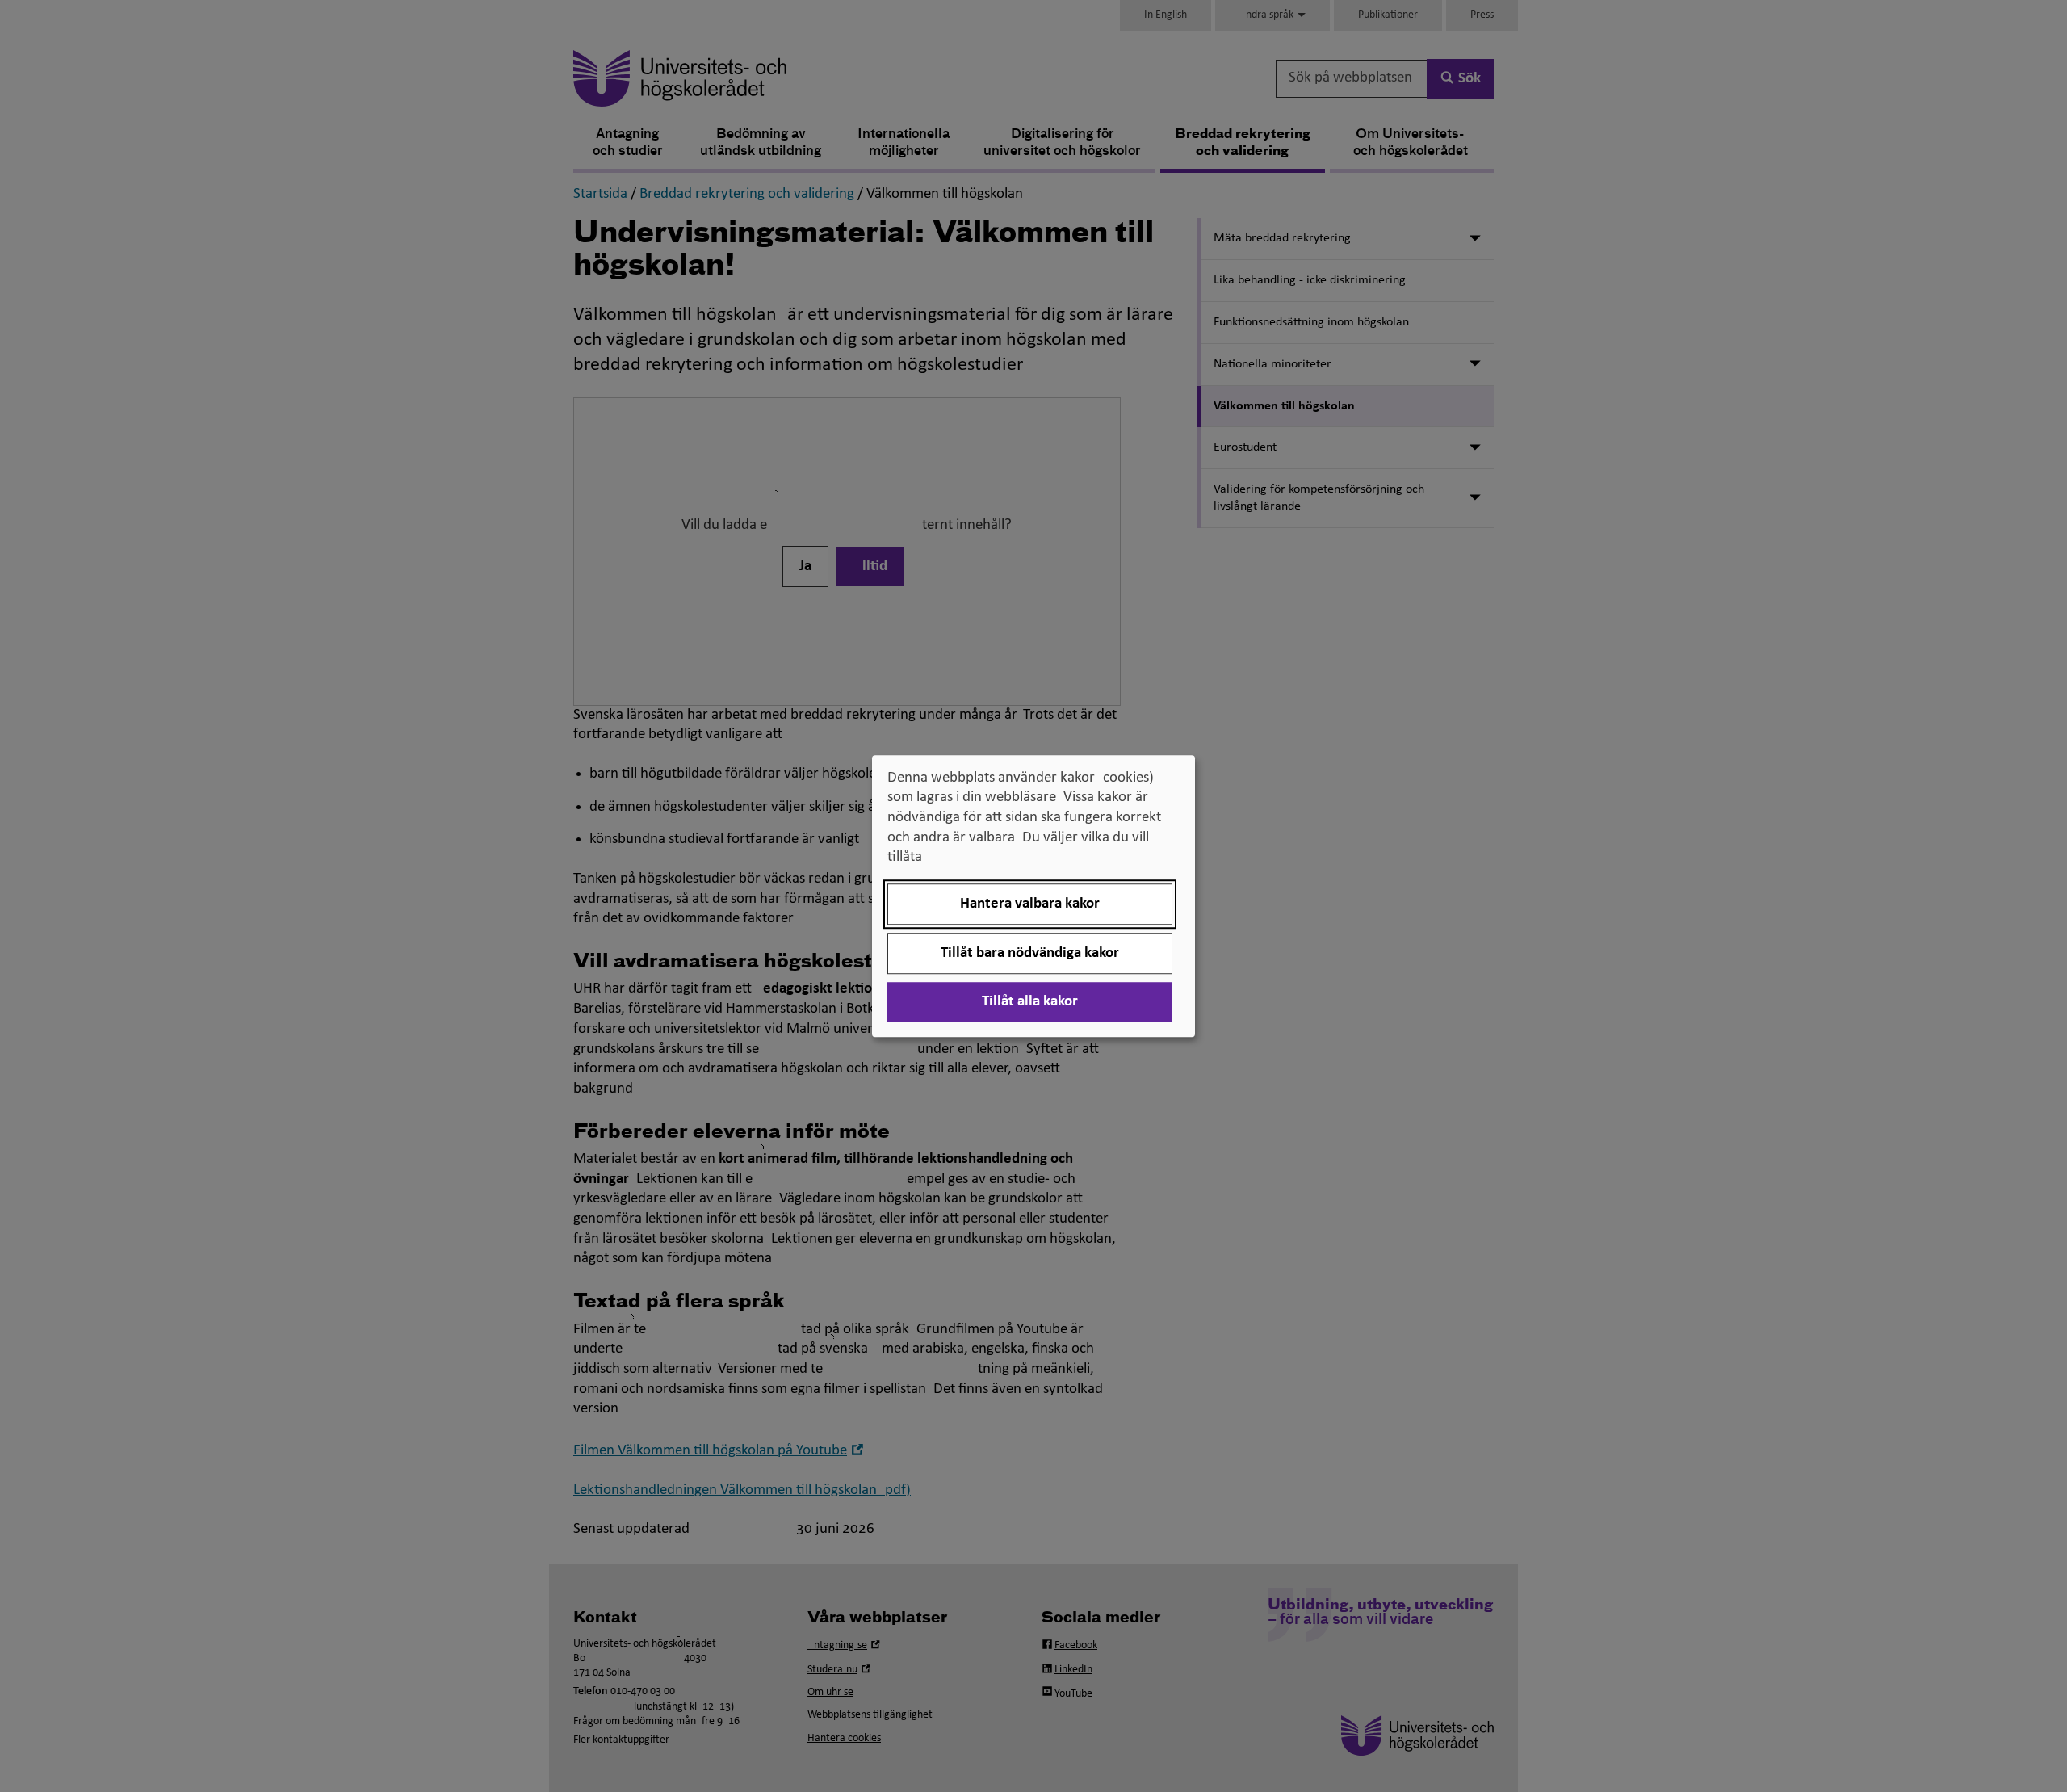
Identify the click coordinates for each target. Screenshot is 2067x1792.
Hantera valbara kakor (1030, 904)
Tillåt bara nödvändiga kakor (1030, 953)
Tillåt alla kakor (1030, 1002)
